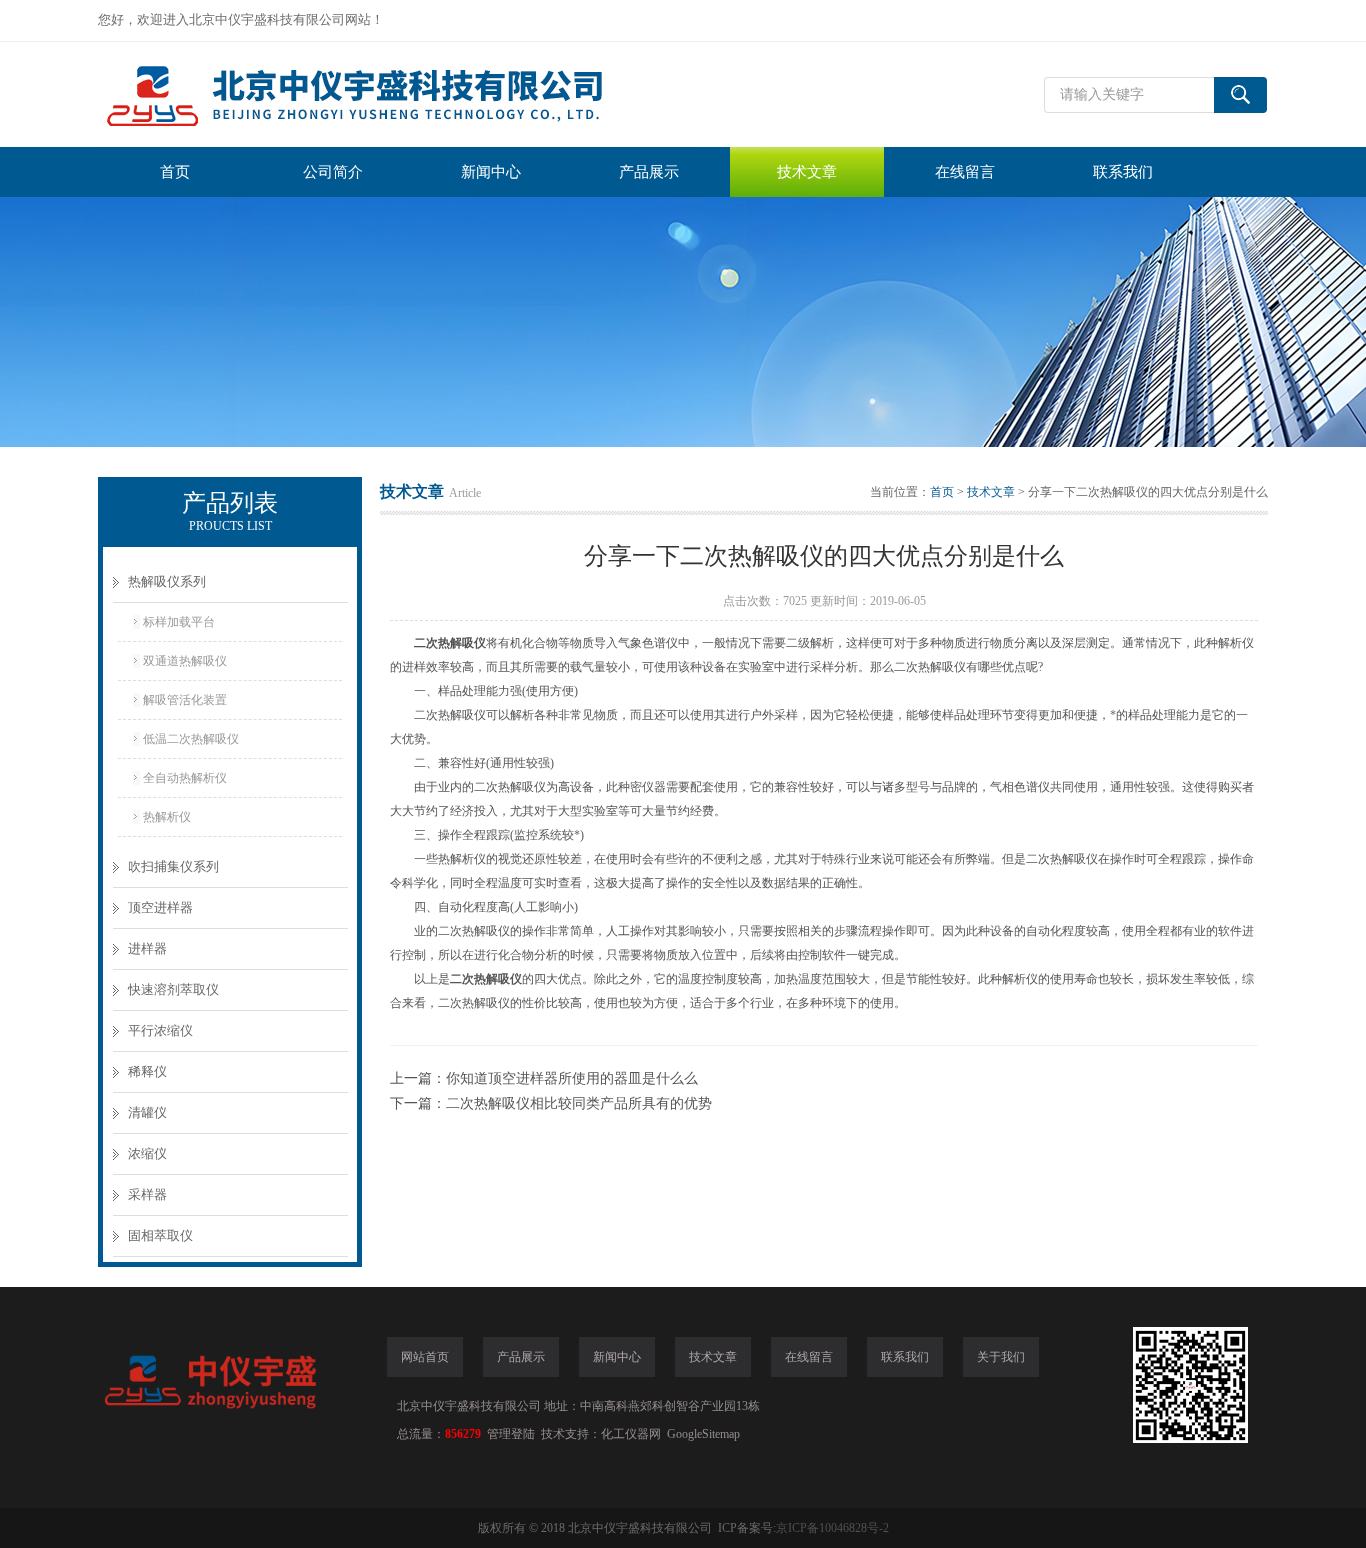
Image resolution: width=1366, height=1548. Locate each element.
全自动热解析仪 (185, 778)
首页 (175, 172)
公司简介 (333, 172)
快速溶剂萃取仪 (173, 989)
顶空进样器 (160, 907)
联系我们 (1123, 172)
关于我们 (1001, 1357)
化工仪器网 (631, 1434)
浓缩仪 (147, 1153)
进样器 (147, 948)
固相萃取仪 (160, 1235)
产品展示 (649, 172)
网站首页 (425, 1357)
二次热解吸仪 (450, 643)
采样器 (147, 1194)
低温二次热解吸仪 (191, 739)
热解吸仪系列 (167, 581)
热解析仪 (167, 817)
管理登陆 (511, 1434)
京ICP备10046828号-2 (832, 1528)
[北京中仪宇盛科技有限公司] (398, 94)
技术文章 (807, 172)
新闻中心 (491, 172)
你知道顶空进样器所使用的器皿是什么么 (572, 1078)
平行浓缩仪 (160, 1030)
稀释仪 (147, 1071)
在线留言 (965, 172)
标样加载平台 (179, 622)
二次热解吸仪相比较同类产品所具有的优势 (579, 1103)
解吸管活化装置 (185, 700)
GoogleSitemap (703, 1434)
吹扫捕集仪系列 (173, 866)
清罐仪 (147, 1112)
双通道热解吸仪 (185, 661)
